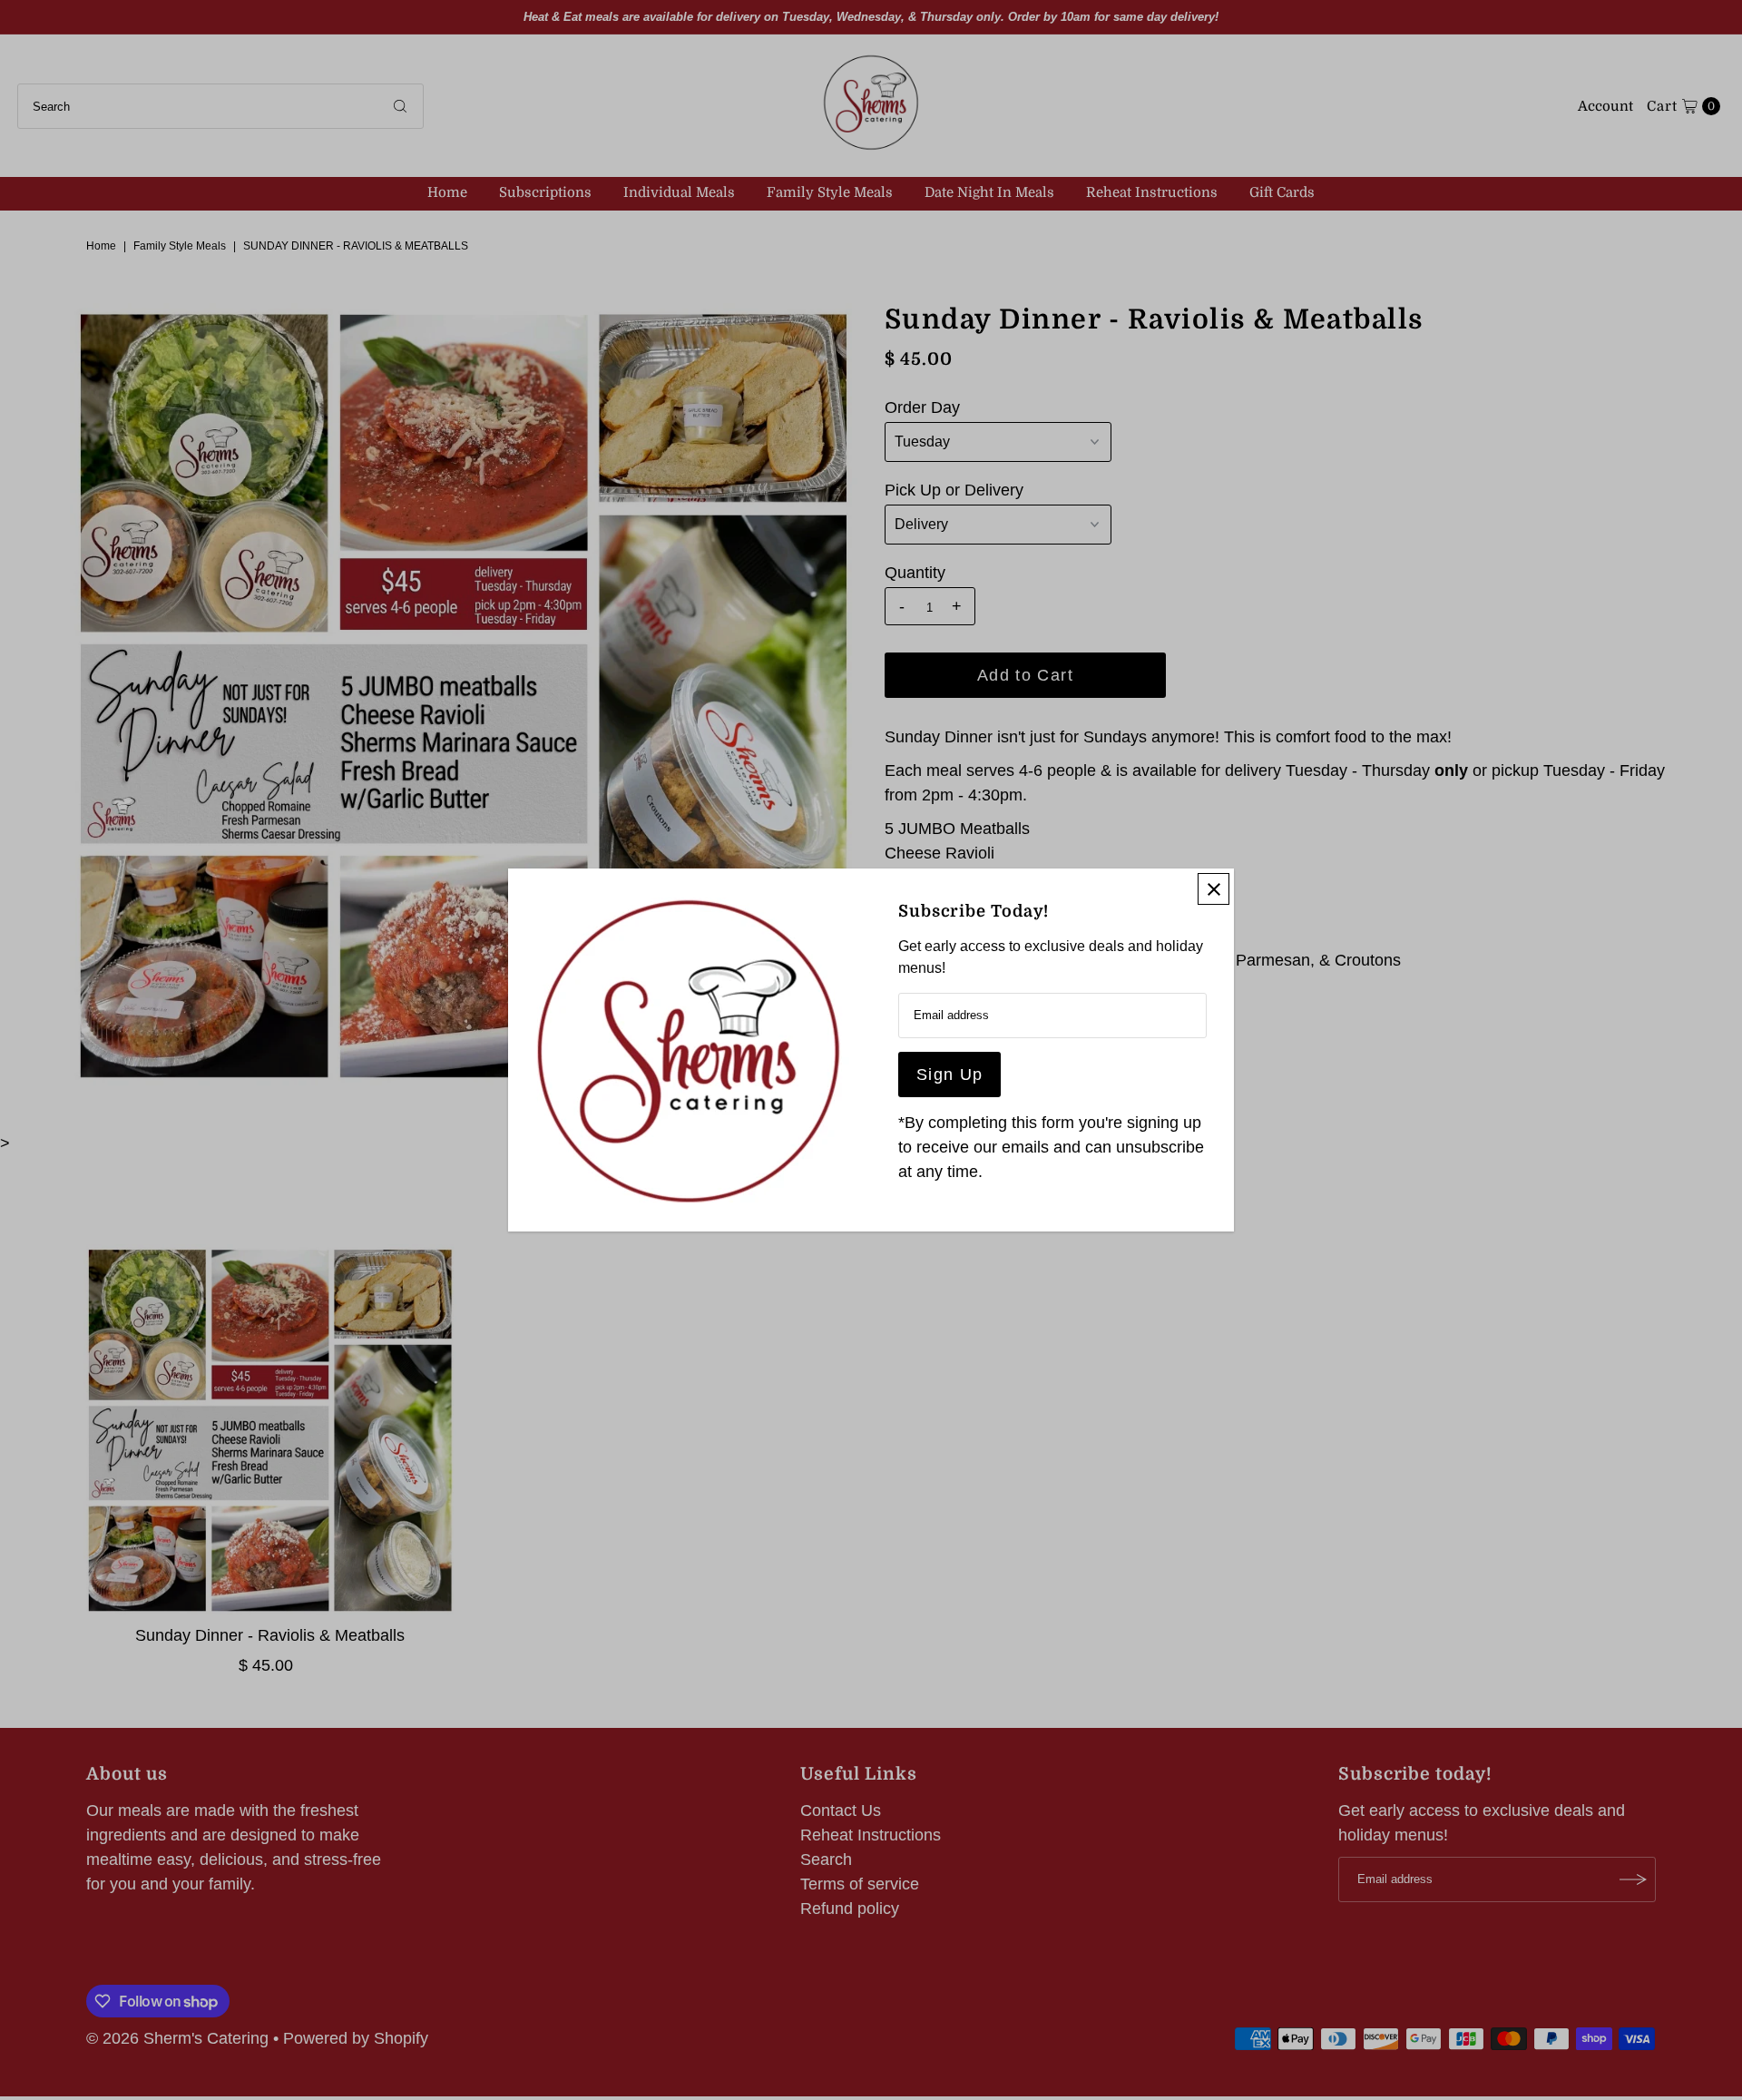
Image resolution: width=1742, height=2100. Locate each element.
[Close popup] (1214, 889)
